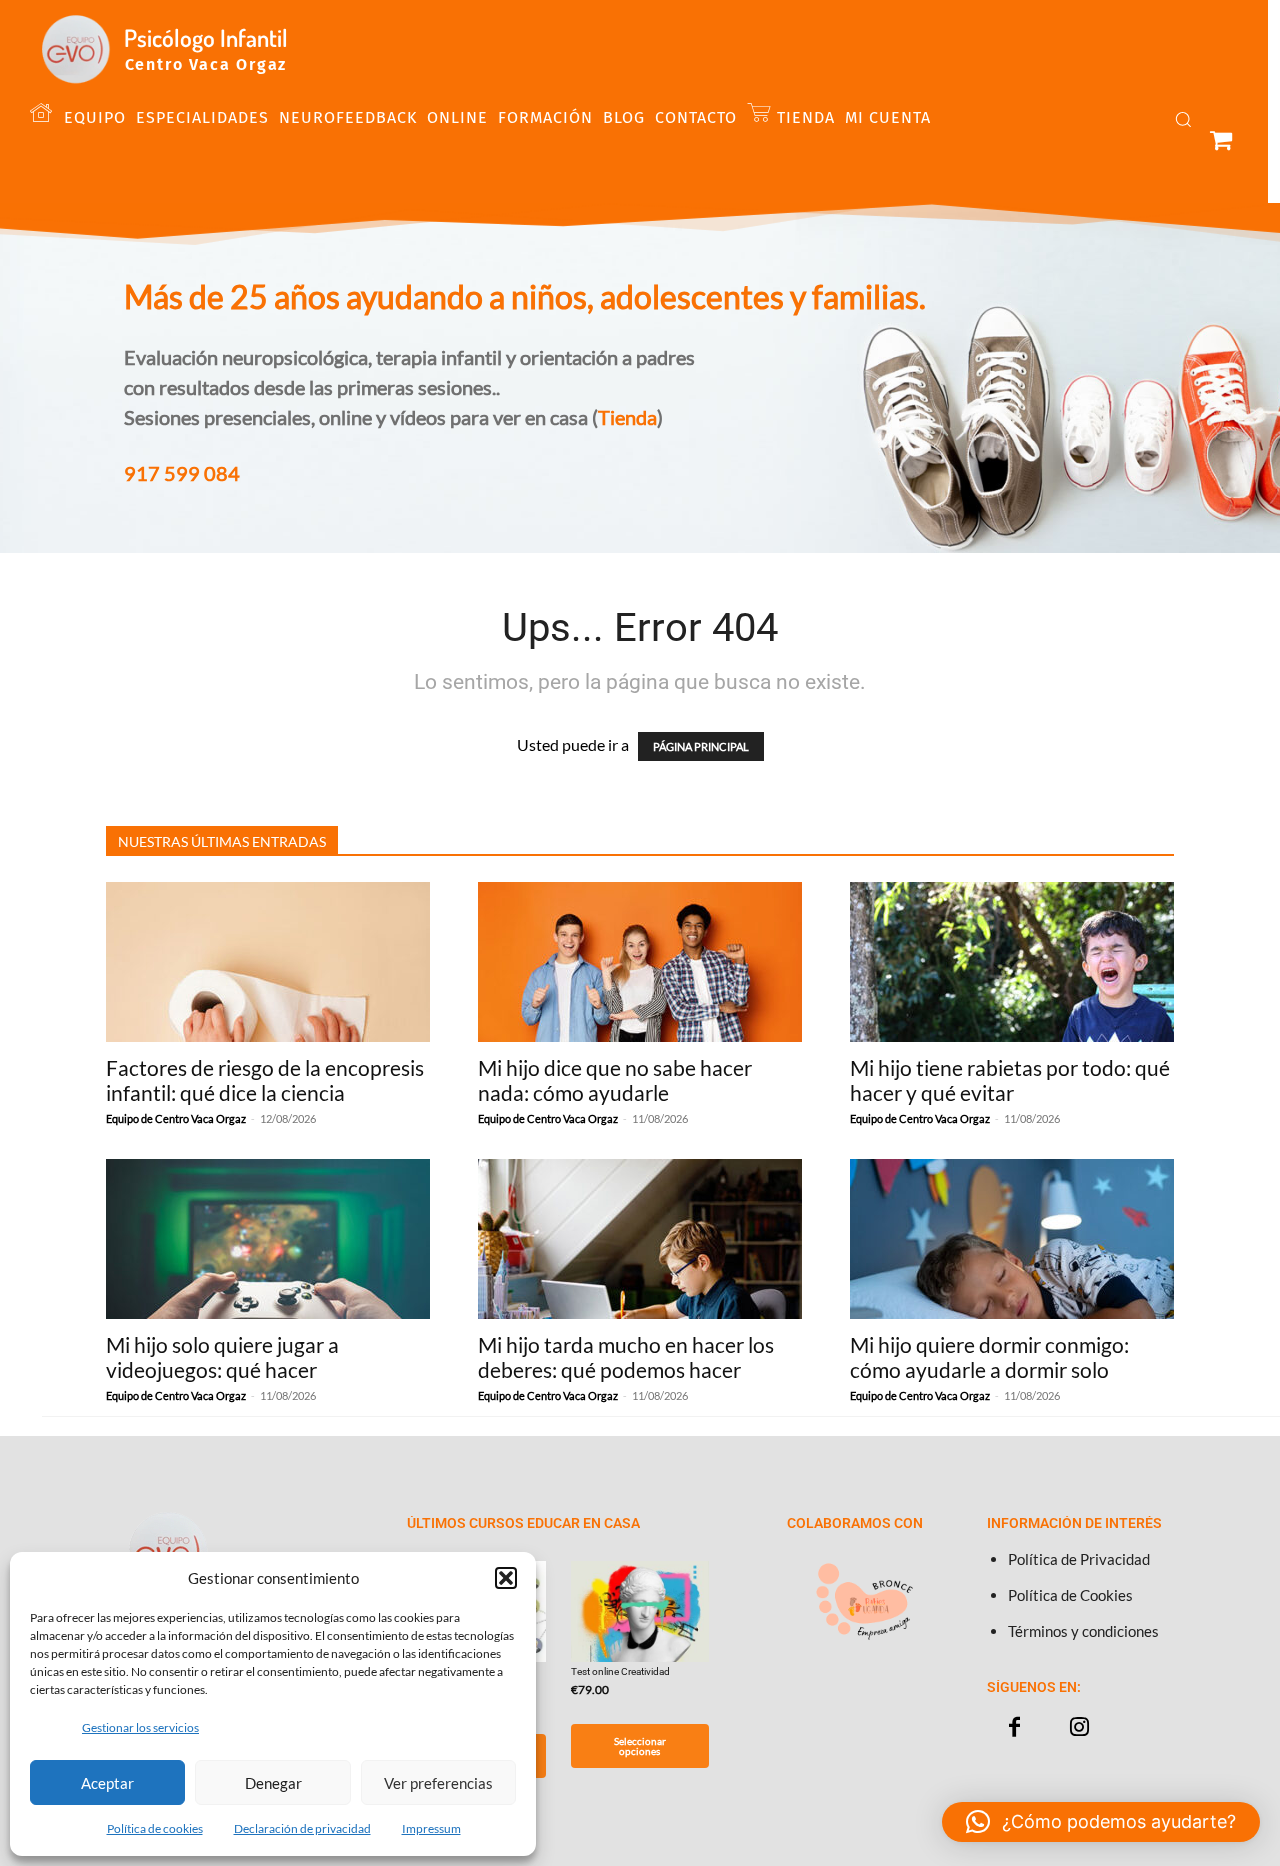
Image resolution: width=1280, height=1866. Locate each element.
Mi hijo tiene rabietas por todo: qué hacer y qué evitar (1010, 1080)
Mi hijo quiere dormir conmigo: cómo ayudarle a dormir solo (989, 1357)
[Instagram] (1079, 1727)
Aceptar (107, 1783)
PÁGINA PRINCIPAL (701, 746)
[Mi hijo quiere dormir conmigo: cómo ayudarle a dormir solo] (1012, 1239)
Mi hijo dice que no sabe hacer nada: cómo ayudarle (615, 1080)
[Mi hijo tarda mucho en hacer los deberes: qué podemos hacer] (640, 1239)
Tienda (627, 417)
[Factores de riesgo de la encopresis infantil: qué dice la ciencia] (268, 962)
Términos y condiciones (1083, 1631)
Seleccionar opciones (640, 1746)
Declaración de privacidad (302, 1828)
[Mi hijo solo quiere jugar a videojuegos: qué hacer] (268, 1239)
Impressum (431, 1828)
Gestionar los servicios (140, 1727)
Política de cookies (155, 1828)
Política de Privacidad (1079, 1559)
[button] (506, 1578)
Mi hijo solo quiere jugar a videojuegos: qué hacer (222, 1357)
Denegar (273, 1783)
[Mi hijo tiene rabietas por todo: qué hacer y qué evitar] (1012, 962)
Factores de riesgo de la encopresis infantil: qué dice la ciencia (265, 1080)
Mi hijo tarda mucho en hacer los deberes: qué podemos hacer (626, 1357)
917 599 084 (182, 473)
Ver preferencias (438, 1783)
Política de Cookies (1070, 1595)
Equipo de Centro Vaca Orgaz (176, 1118)
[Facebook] (1014, 1727)
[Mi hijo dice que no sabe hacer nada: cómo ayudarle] (640, 962)
